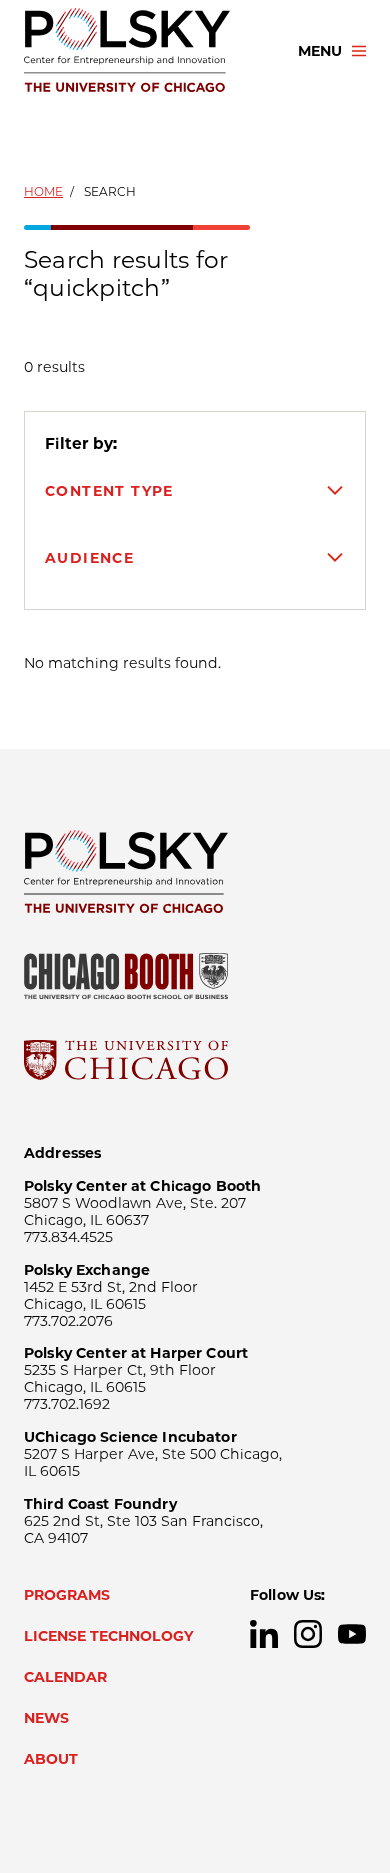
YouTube (352, 1634)
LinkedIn (264, 1634)
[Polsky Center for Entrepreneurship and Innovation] (143, 51)
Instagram (308, 1634)
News (46, 1718)
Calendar (65, 1677)
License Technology (109, 1636)
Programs (67, 1595)
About (51, 1759)
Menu (320, 51)
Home (43, 191)
